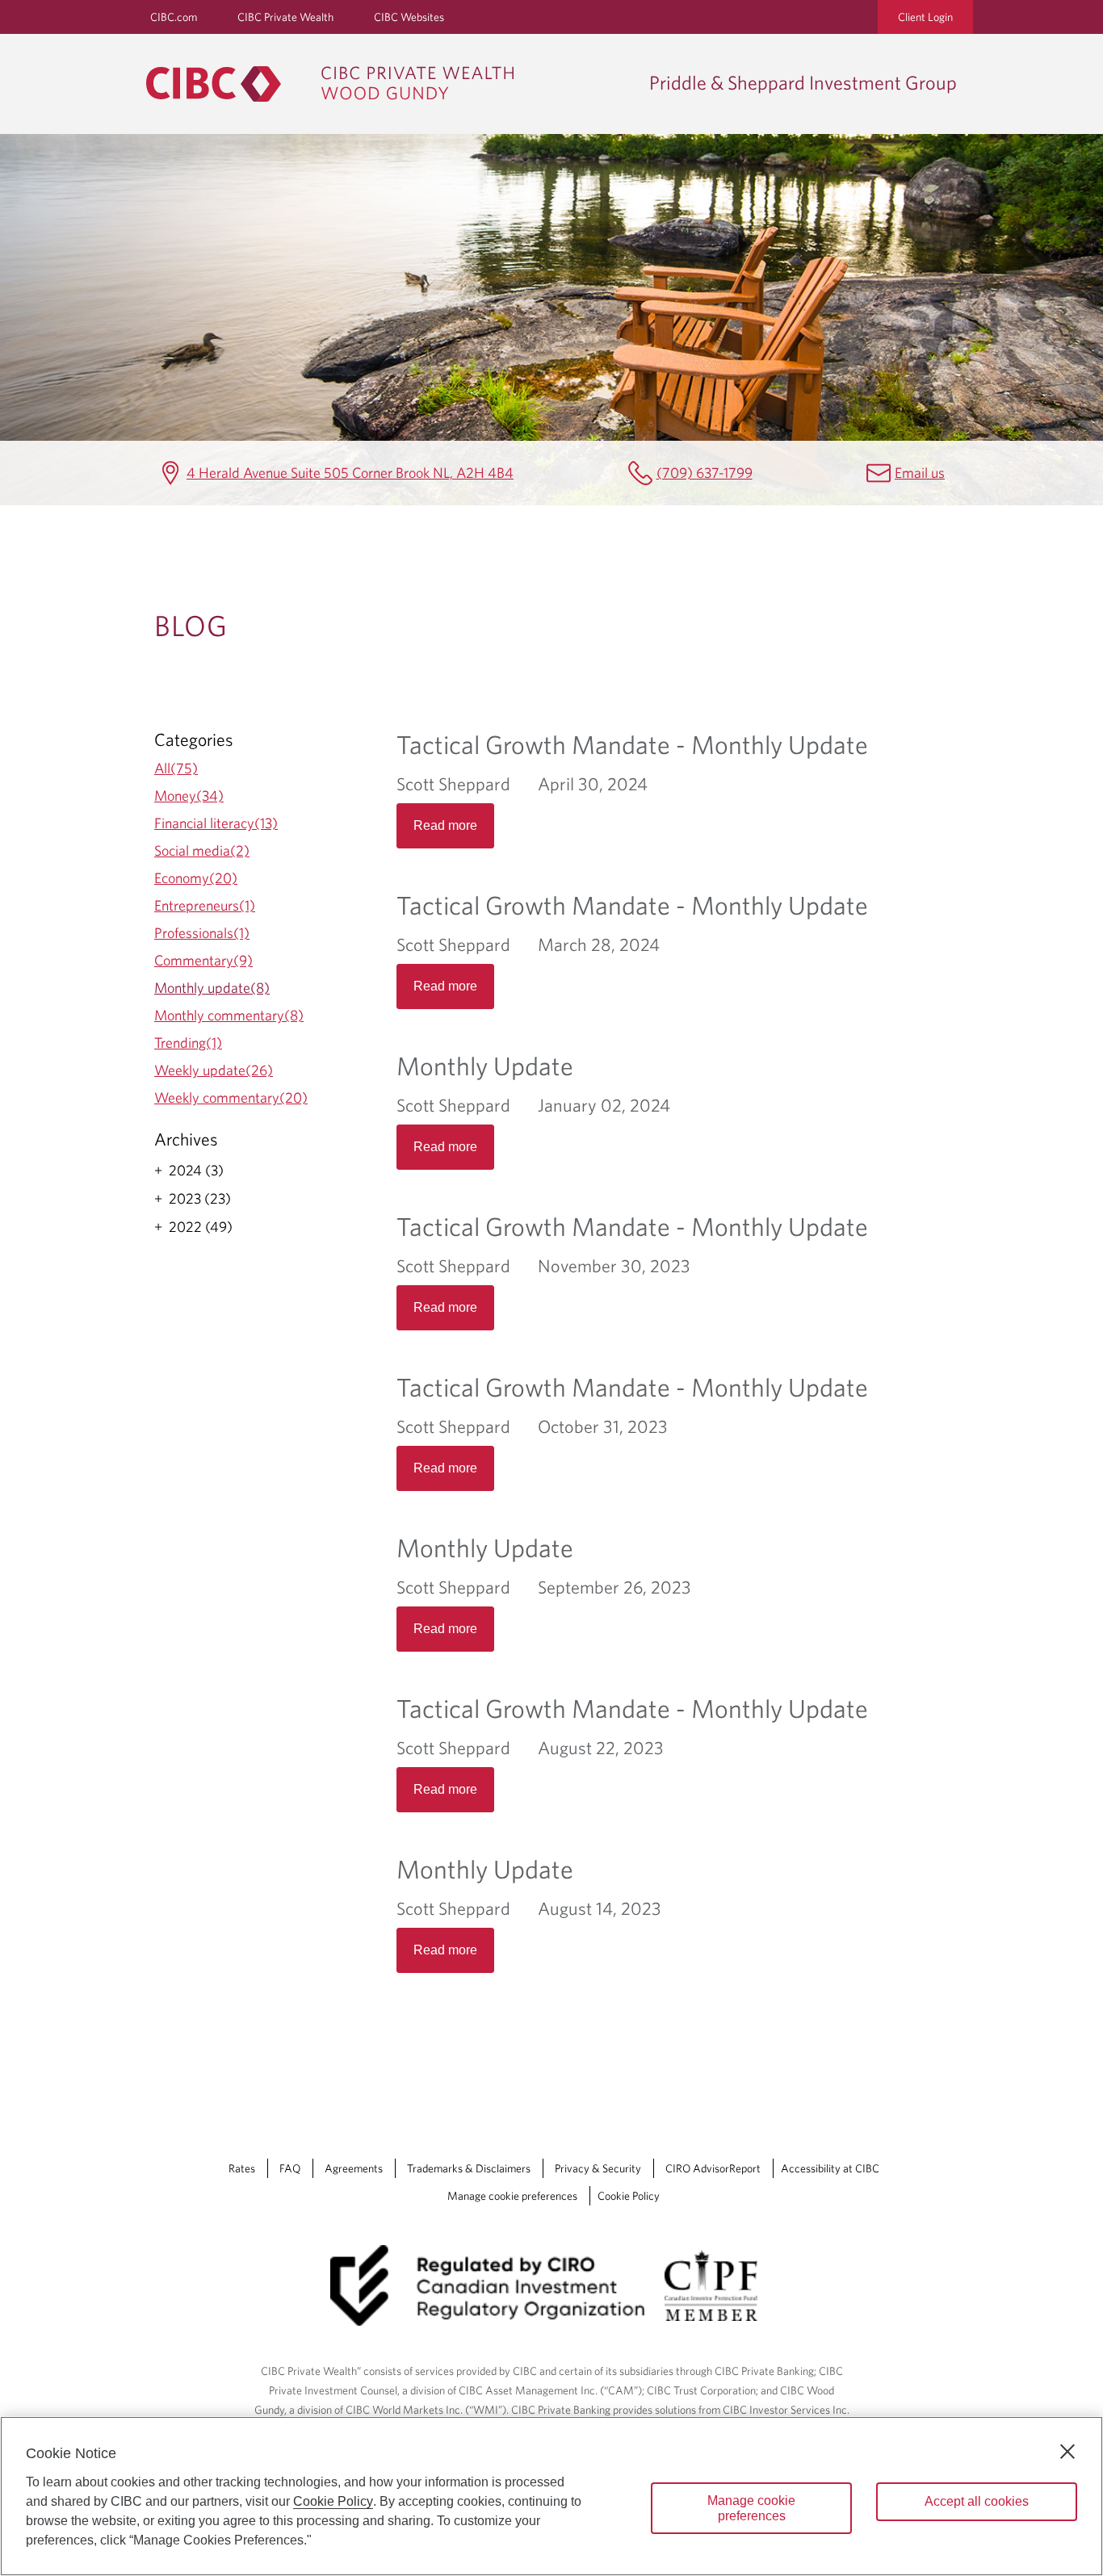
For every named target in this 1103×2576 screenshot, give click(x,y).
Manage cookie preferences (512, 2196)
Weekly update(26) (214, 1070)
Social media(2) (202, 850)
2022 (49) (201, 1227)
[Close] (1067, 2452)
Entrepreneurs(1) (205, 905)
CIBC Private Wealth (285, 17)
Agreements (354, 2168)
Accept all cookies (977, 2501)
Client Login (925, 17)
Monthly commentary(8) (229, 1015)
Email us (920, 473)
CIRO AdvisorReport (713, 2168)
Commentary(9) (203, 960)
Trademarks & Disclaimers (469, 2168)
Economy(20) (196, 878)
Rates (242, 2168)
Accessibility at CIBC (830, 2168)
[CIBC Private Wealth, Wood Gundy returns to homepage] (390, 84)
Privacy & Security (598, 2168)
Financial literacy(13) (216, 823)
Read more (445, 825)
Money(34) (189, 796)
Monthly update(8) (212, 988)
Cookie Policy (629, 2196)
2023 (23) (200, 1199)
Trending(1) (188, 1043)
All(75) (176, 768)
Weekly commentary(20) (231, 1097)
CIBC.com (174, 17)
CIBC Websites (409, 17)
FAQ (290, 2168)
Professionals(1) (202, 933)
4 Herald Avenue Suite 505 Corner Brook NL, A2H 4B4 (350, 473)
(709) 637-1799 (705, 473)
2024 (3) (196, 1171)
